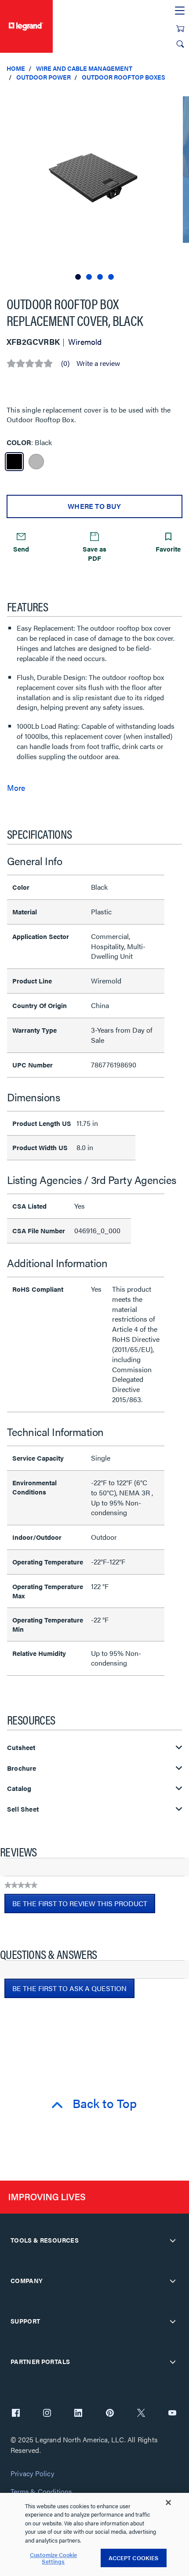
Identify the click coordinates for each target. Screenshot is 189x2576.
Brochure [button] (22, 1768)
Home (16, 68)
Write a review (98, 363)
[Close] (168, 2503)
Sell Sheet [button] (23, 1809)
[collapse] (173, 2240)
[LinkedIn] (78, 2414)
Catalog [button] (19, 1789)
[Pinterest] (110, 2414)
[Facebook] (16, 2414)
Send (21, 549)
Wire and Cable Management (84, 68)
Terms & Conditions (41, 2492)
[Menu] (180, 11)
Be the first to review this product (84, 1906)
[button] (180, 97)
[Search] (180, 44)
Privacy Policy (32, 2474)
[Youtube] (172, 2414)
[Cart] (180, 29)
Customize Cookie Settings (53, 2558)
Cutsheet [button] (21, 1748)
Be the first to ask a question (69, 1988)
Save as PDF (94, 553)
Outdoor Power (44, 77)
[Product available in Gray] (36, 462)
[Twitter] (141, 2414)
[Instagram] (47, 2414)
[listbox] (94, 185)
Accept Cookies (134, 2558)
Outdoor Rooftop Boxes (124, 77)
